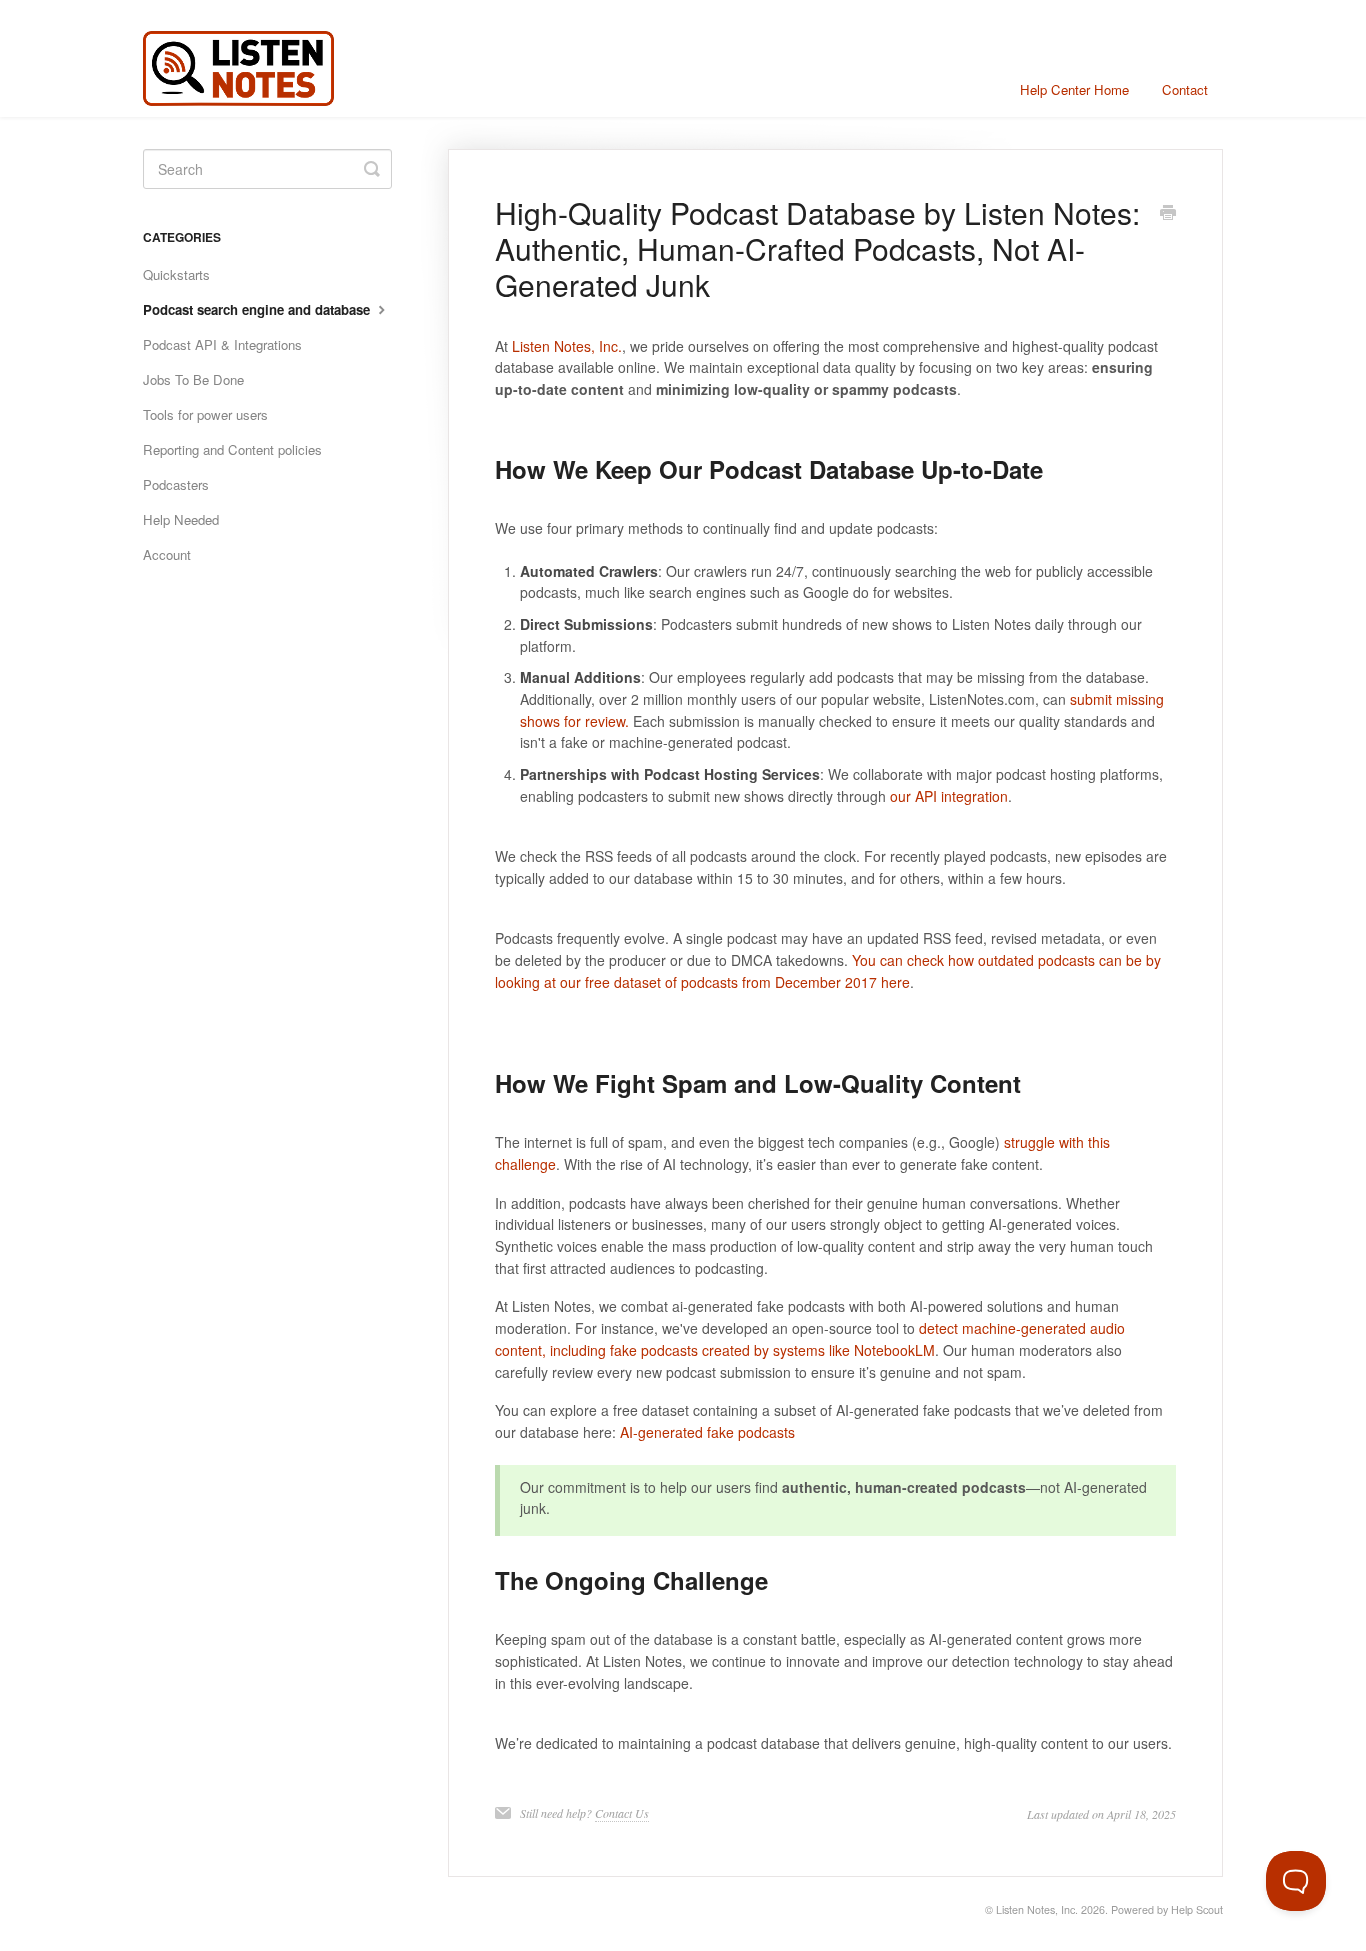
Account (167, 554)
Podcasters (176, 484)
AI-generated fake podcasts (707, 1432)
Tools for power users (205, 414)
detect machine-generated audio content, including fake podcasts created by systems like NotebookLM (810, 1339)
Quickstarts (176, 274)
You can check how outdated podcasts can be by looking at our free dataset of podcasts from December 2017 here (828, 971)
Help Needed (181, 519)
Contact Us (622, 1813)
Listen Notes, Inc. (567, 346)
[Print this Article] (1168, 214)
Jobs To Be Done (193, 379)
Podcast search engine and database (258, 309)
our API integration (949, 796)
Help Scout (1197, 1909)
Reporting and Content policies (232, 449)
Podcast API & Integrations (222, 344)
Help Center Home (1074, 89)
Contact (1185, 89)
